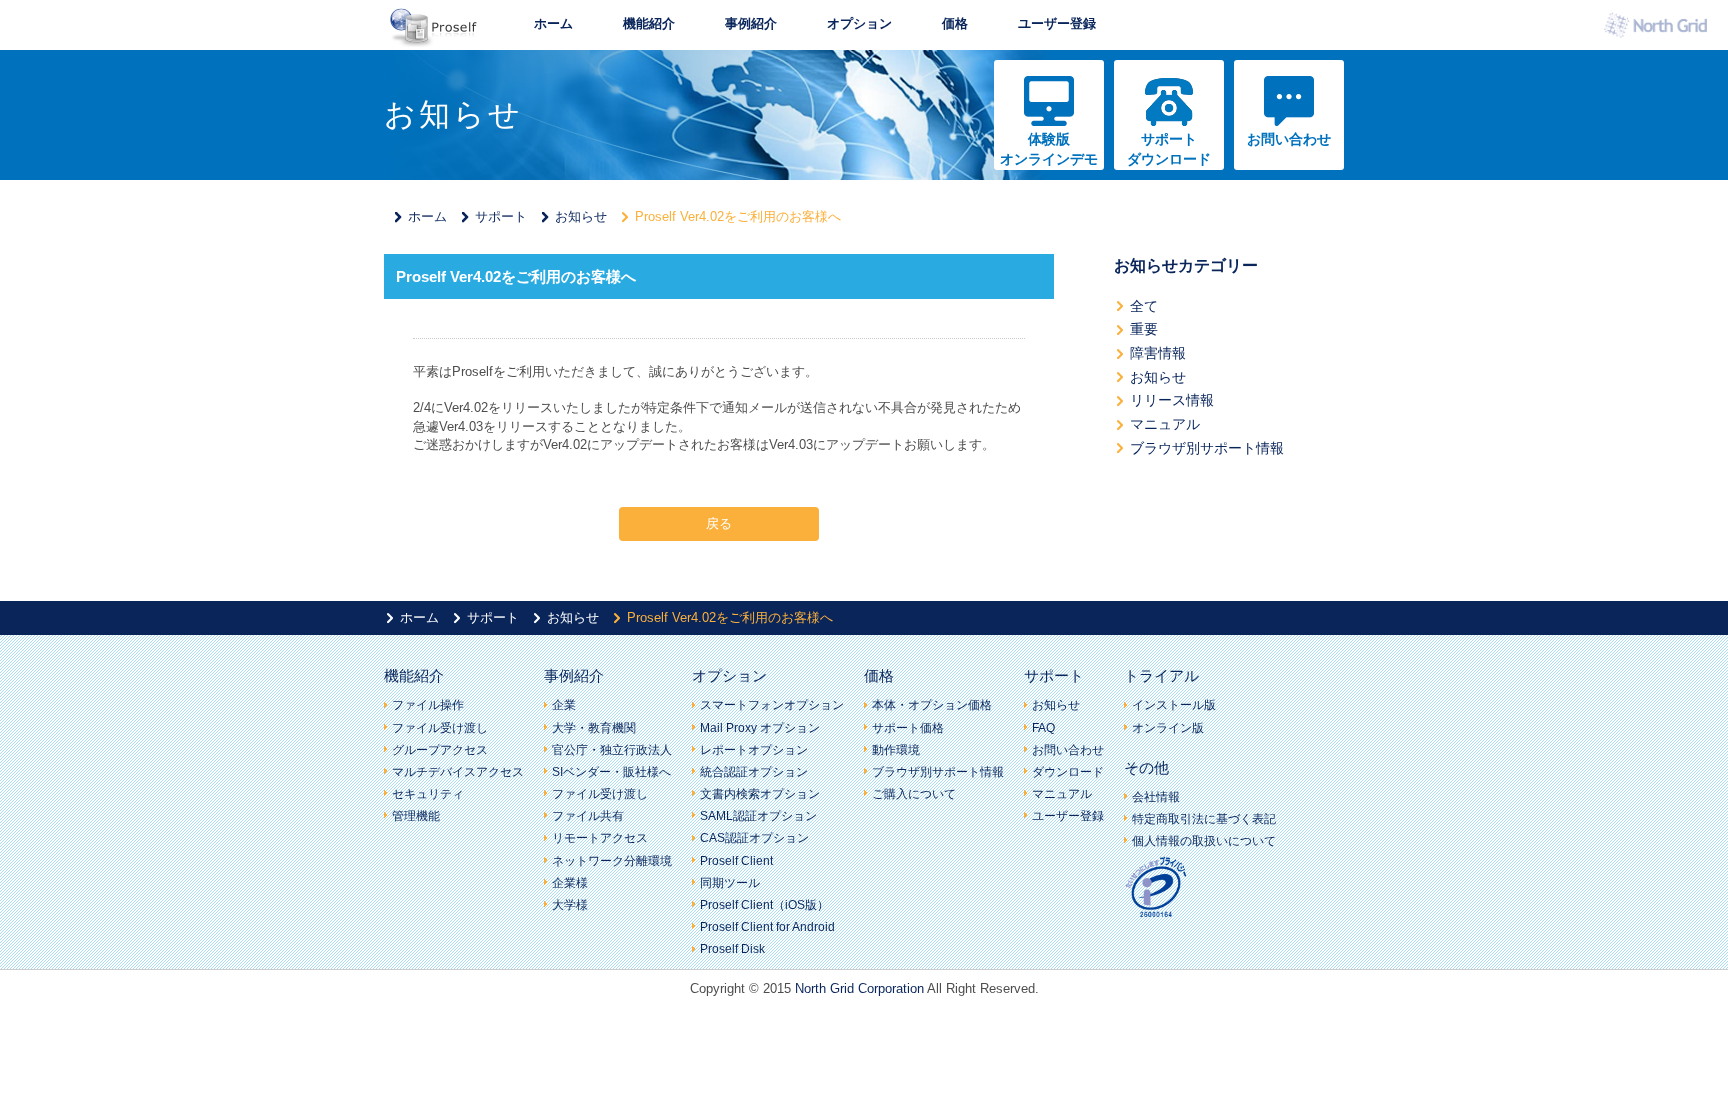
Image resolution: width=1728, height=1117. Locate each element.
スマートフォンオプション (772, 705)
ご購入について (914, 794)
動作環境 (896, 750)
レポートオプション (754, 750)
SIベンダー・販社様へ (611, 772)
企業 (564, 705)
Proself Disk (732, 949)
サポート (501, 216)
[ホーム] (434, 40)
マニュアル (1165, 424)
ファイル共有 (588, 816)
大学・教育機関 (594, 728)
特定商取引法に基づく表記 (1204, 819)
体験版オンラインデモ (1049, 149)
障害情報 (1158, 353)
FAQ (1043, 728)
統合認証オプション (754, 772)
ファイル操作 (428, 705)
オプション (859, 23)
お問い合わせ (1289, 139)
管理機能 (416, 816)
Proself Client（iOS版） (764, 905)
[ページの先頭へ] (1399, 652)
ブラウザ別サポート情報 (1207, 448)
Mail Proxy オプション (760, 728)
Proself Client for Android (767, 927)
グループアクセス (440, 750)
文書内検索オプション (760, 794)
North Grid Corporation (859, 988)
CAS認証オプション (754, 838)
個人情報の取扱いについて (1204, 841)
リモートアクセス (600, 838)
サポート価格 (908, 728)
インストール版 (1174, 705)
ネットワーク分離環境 (612, 861)
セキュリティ (428, 794)
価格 (955, 23)
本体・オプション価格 (932, 705)
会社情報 (1156, 797)
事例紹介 (751, 23)
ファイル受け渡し (440, 728)
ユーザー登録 (1057, 23)
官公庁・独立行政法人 (612, 750)
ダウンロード (1068, 772)
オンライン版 (1168, 728)
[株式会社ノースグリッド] (1660, 30)
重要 (1144, 329)
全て (1144, 306)
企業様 (570, 883)
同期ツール (730, 883)
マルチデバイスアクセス (458, 772)
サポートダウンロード (1169, 149)
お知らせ (581, 216)
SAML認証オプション (758, 816)
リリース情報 (1172, 400)
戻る (719, 523)
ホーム (553, 23)
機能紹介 (649, 23)
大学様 (570, 905)
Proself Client (736, 861)
